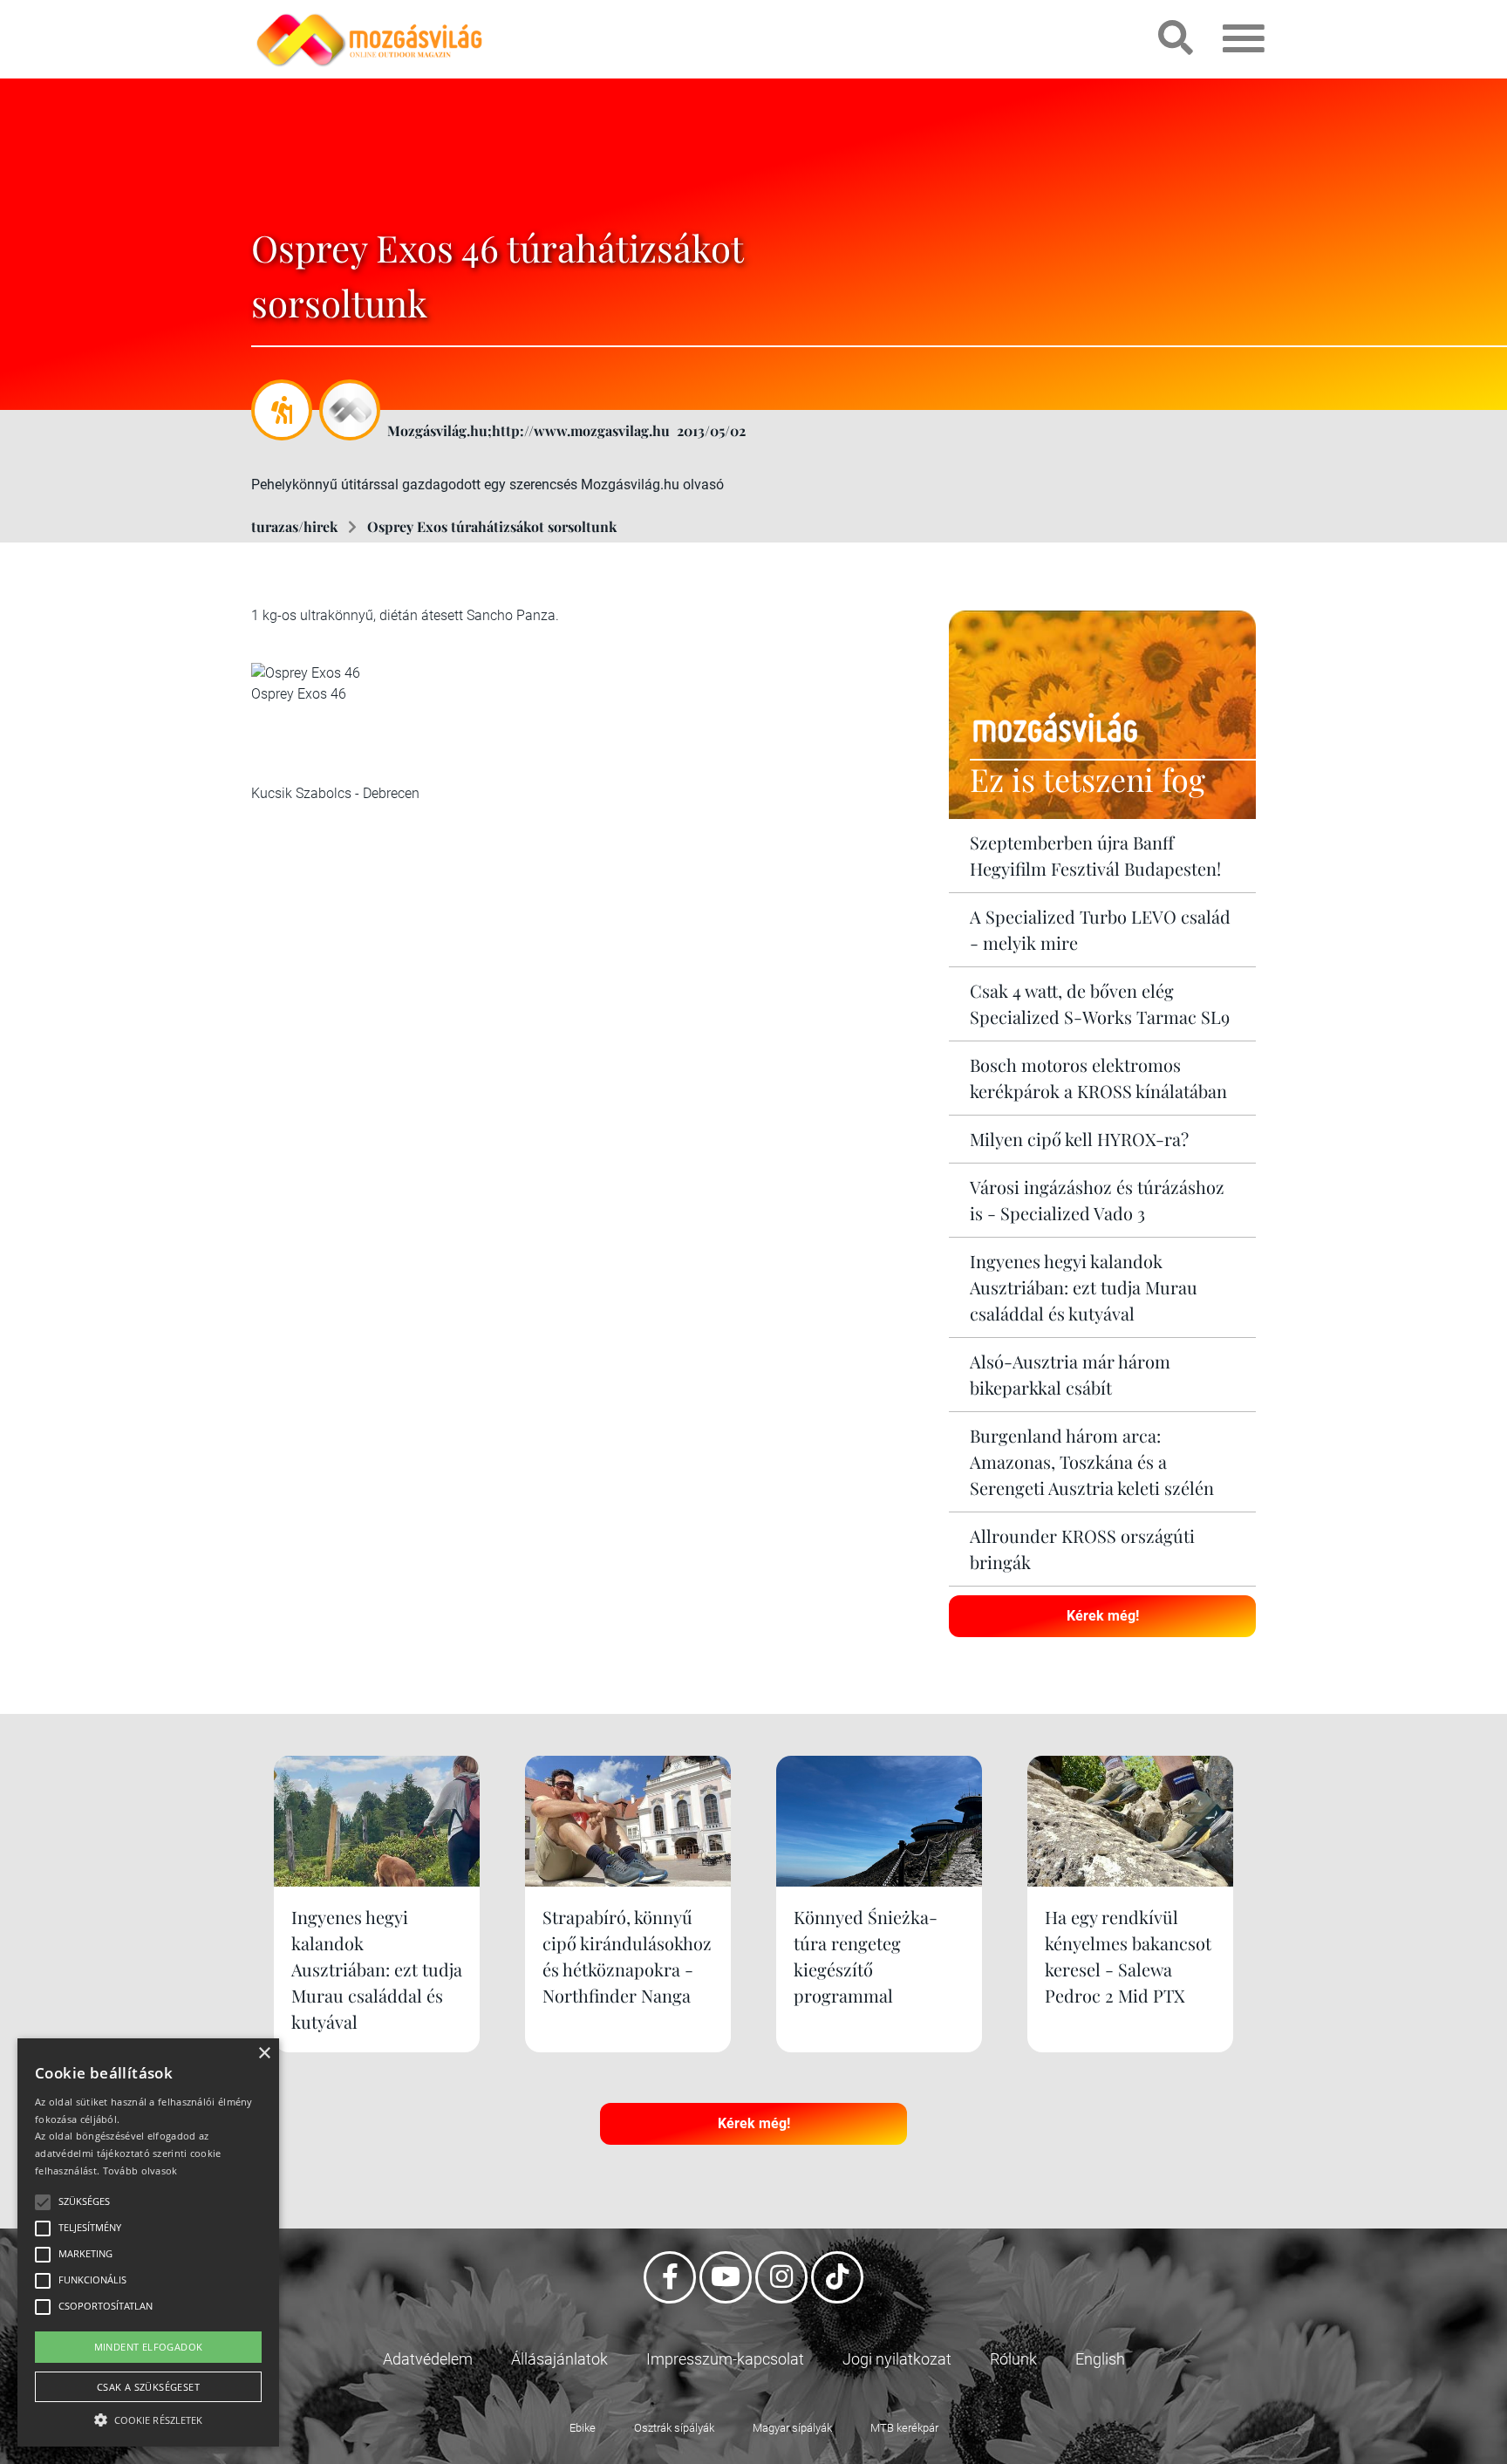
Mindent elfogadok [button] (149, 2347)
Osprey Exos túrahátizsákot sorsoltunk (492, 526)
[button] (148, 2417)
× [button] (264, 2054)
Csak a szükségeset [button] (148, 2387)
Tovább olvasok (140, 2171)
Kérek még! (1103, 1616)
